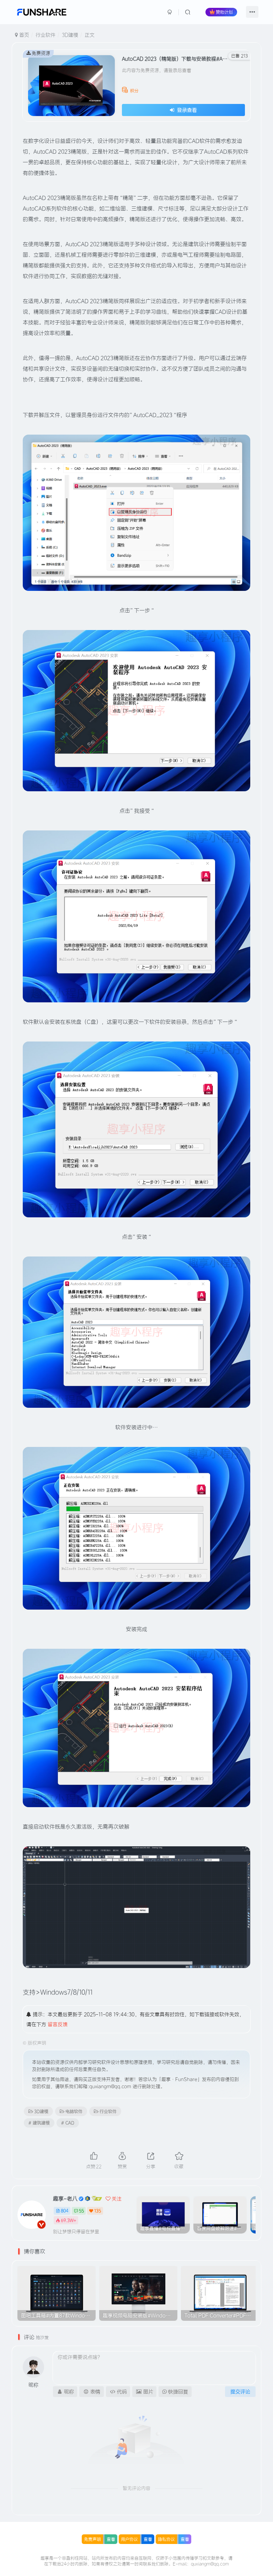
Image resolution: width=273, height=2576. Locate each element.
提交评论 (240, 2392)
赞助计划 (224, 12)
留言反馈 (58, 2024)
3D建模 (70, 35)
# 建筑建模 (39, 2123)
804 (65, 2211)
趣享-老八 (65, 2199)
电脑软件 (74, 2111)
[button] (253, 2213)
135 (98, 2211)
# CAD (68, 2123)
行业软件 (45, 35)
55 (81, 2211)
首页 (23, 35)
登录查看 (186, 110)
